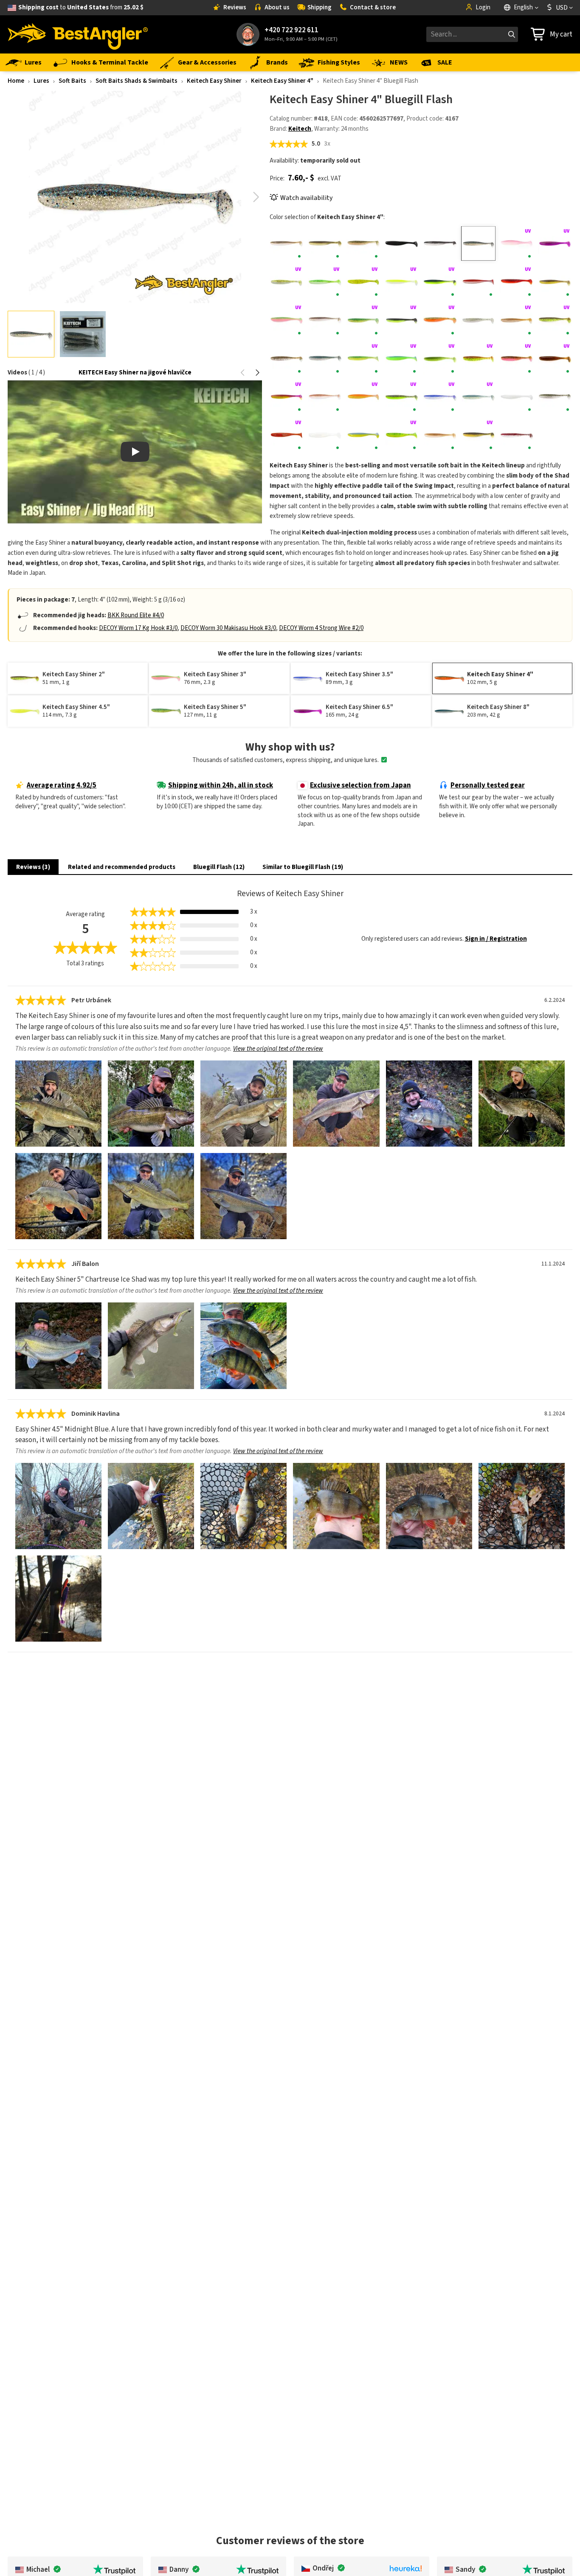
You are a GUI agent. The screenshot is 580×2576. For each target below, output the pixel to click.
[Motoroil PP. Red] (555, 359)
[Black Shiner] (440, 243)
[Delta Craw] (517, 282)
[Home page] (78, 34)
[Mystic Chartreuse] (287, 397)
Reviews (235, 7)
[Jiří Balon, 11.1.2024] (58, 1346)
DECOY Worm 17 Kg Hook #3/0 (138, 628)
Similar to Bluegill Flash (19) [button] (303, 867)
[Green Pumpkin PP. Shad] (287, 359)
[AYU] (325, 243)
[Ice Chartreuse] (401, 359)
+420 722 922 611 (291, 30)
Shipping (320, 7)
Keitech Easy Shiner (214, 81)
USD (562, 8)
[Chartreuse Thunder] (440, 282)
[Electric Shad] (325, 320)
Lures (33, 62)
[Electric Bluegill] (555, 282)
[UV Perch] (401, 435)
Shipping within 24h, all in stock (221, 785)
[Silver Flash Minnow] (555, 397)
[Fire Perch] (363, 320)
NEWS (399, 62)
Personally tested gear (488, 785)
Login (483, 7)
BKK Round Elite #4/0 (136, 615)
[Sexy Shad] (478, 397)
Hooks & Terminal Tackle (110, 62)
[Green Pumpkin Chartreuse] (555, 320)
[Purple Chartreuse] (401, 397)
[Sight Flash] (517, 397)
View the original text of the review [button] (278, 1049)
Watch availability (306, 198)
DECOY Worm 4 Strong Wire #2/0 (321, 628)
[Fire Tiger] (440, 320)
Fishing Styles (339, 62)
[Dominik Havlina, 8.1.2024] (58, 1506)
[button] (256, 197)
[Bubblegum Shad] (517, 243)
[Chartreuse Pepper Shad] (325, 282)
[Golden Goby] (517, 320)
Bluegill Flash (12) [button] (219, 867)
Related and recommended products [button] (122, 867)
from (81, 7)
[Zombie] (517, 435)
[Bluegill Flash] (478, 243)
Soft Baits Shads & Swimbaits (137, 81)
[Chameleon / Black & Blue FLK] (555, 243)
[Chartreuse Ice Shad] (287, 282)
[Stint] (325, 435)
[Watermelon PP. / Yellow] (478, 435)
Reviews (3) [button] (33, 867)
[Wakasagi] (440, 435)
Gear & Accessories (207, 62)
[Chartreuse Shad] (401, 282)
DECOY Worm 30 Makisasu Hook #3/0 (228, 628)
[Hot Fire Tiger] (363, 359)
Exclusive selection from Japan (360, 785)
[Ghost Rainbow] (478, 320)
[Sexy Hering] (440, 397)
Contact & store (373, 7)
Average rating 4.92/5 (62, 785)
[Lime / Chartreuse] (440, 359)
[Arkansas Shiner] (287, 243)
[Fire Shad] (401, 320)
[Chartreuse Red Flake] (363, 282)
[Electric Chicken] (287, 320)
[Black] (401, 243)
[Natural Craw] (325, 397)
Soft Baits (72, 81)
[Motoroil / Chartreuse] (478, 359)
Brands (277, 62)
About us (277, 7)
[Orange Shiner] (363, 397)
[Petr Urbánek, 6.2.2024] (58, 1104)
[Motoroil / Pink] (517, 359)
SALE (445, 62)
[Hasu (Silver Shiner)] (325, 359)
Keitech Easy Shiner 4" (282, 81)
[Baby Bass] (363, 243)
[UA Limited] (363, 435)
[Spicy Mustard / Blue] (287, 435)
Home (16, 81)
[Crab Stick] (478, 282)
